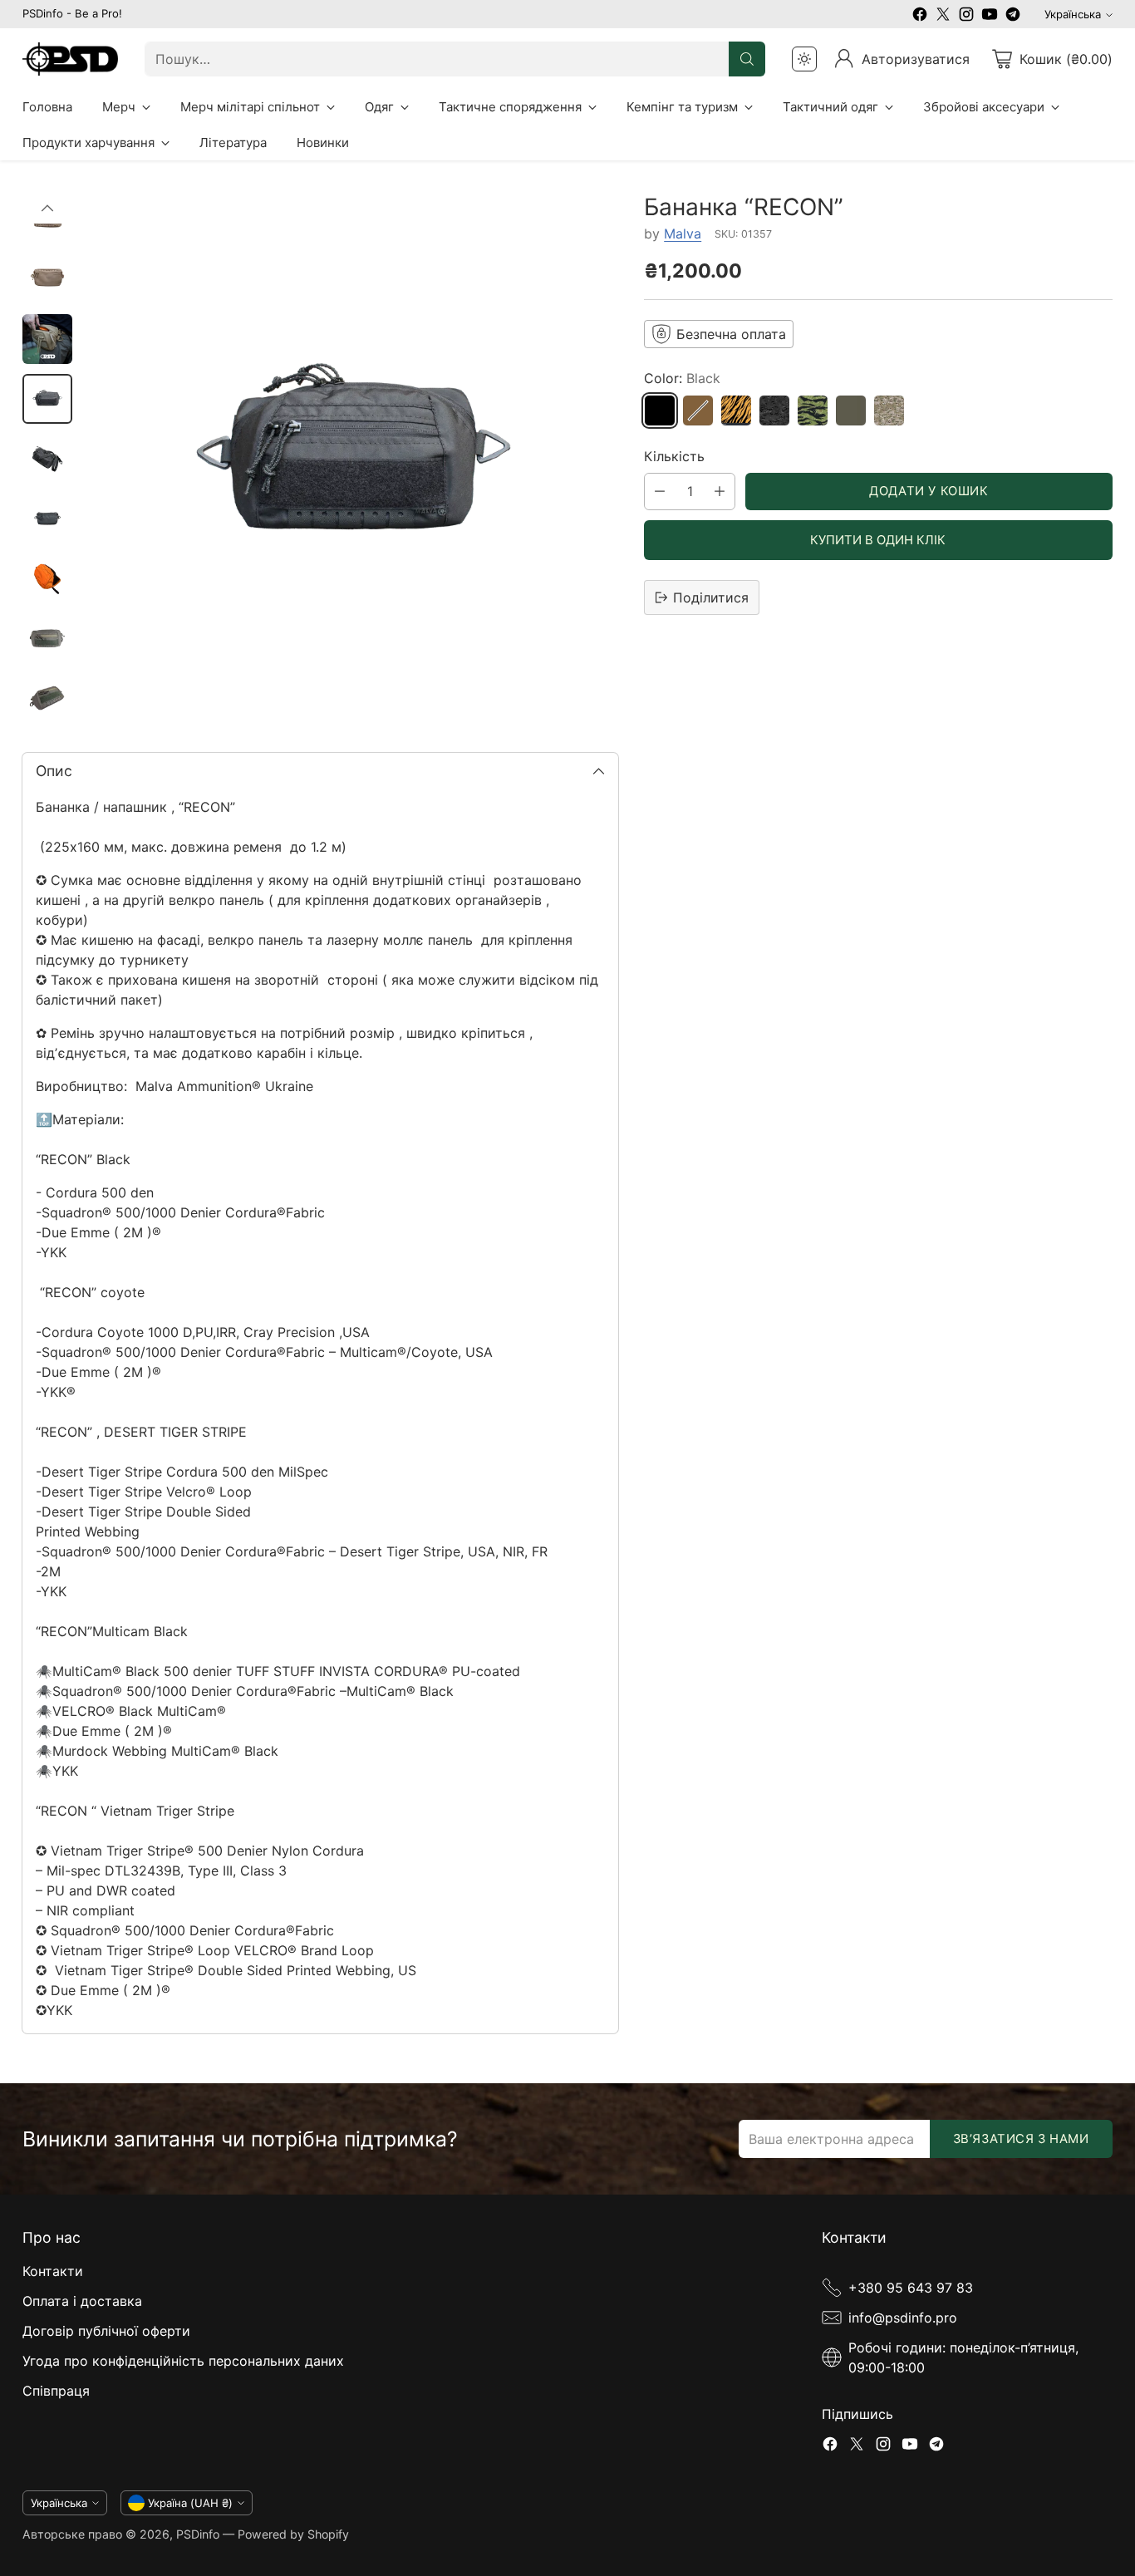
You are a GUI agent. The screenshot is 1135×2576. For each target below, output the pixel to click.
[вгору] (47, 209)
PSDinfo (198, 2534)
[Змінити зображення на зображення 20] (47, 459)
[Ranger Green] (851, 410)
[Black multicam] (774, 410)
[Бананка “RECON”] (354, 458)
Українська (1073, 14)
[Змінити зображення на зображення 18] (47, 339)
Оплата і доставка (82, 2301)
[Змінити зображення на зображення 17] (47, 279)
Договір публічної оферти (106, 2331)
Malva (683, 234)
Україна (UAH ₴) (190, 2503)
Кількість (674, 456)
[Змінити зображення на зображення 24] (47, 698)
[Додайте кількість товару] (720, 492)
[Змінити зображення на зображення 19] (47, 399)
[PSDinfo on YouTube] (990, 17)
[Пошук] (747, 59)
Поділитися (711, 597)
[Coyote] (698, 410)
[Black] (660, 410)
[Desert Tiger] (736, 410)
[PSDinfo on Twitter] (943, 17)
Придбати (878, 540)
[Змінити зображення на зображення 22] (47, 578)
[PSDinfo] (70, 59)
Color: (682, 378)
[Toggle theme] (804, 59)
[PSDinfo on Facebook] (920, 17)
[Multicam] (889, 410)
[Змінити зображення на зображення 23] (47, 638)
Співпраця (56, 2391)
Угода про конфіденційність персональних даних (183, 2361)
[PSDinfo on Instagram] (966, 17)
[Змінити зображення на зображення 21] (47, 519)
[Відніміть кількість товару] (660, 492)
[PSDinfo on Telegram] (1013, 17)
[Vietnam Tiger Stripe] (813, 410)
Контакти (53, 2271)
